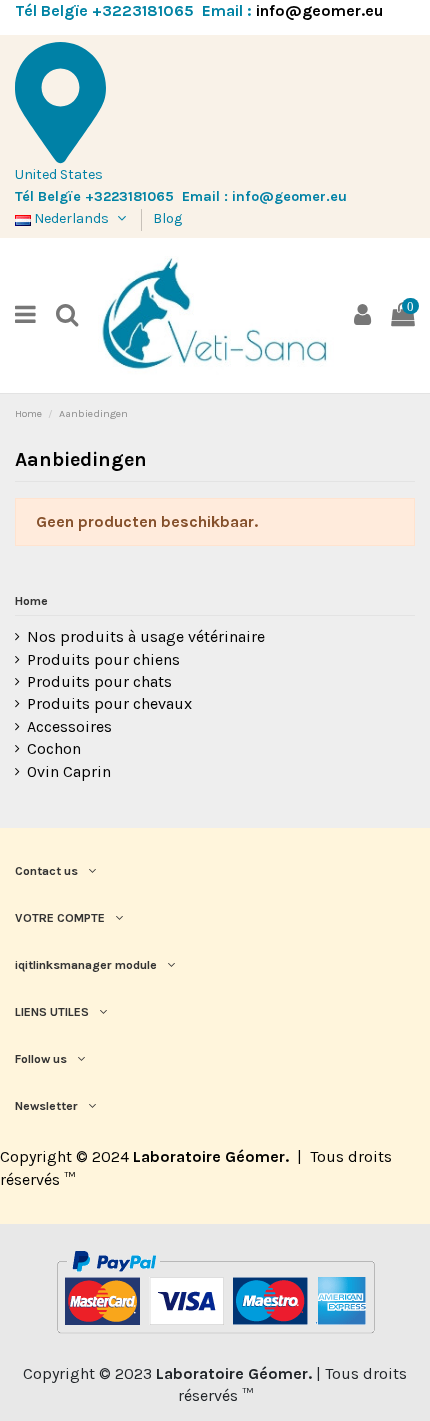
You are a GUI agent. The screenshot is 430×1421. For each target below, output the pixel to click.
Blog (167, 218)
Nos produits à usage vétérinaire (146, 636)
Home (31, 601)
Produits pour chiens (103, 659)
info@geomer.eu (319, 10)
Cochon (54, 748)
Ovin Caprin (69, 771)
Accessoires (69, 726)
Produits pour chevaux (109, 703)
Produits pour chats (99, 681)
